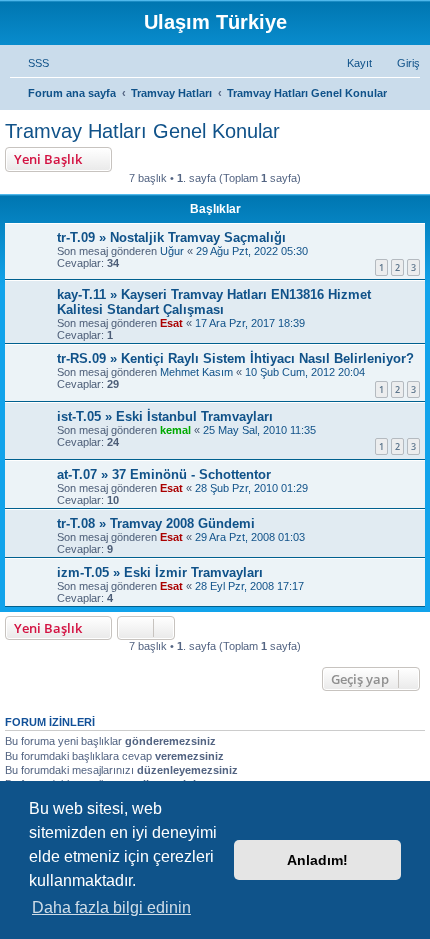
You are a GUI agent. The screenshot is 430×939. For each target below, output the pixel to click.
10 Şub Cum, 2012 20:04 (305, 372)
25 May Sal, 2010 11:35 (259, 430)
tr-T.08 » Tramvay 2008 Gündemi (156, 523)
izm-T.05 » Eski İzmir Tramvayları (160, 572)
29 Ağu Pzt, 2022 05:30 (252, 251)
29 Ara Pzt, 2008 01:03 (250, 537)
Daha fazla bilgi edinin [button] (111, 907)
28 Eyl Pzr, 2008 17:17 (249, 586)
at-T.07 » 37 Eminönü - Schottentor (164, 474)
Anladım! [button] (317, 860)
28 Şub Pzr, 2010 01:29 (251, 488)
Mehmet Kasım (196, 372)
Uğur (172, 251)
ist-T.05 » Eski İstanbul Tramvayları (165, 416)
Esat (171, 323)
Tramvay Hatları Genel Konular (142, 131)
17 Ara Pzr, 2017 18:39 (250, 323)
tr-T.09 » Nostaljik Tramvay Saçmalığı (171, 237)
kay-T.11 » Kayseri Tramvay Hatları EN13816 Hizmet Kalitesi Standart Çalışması (214, 302)
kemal (175, 430)
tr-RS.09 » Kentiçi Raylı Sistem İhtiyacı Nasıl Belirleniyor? (235, 358)
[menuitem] (29, 63)
